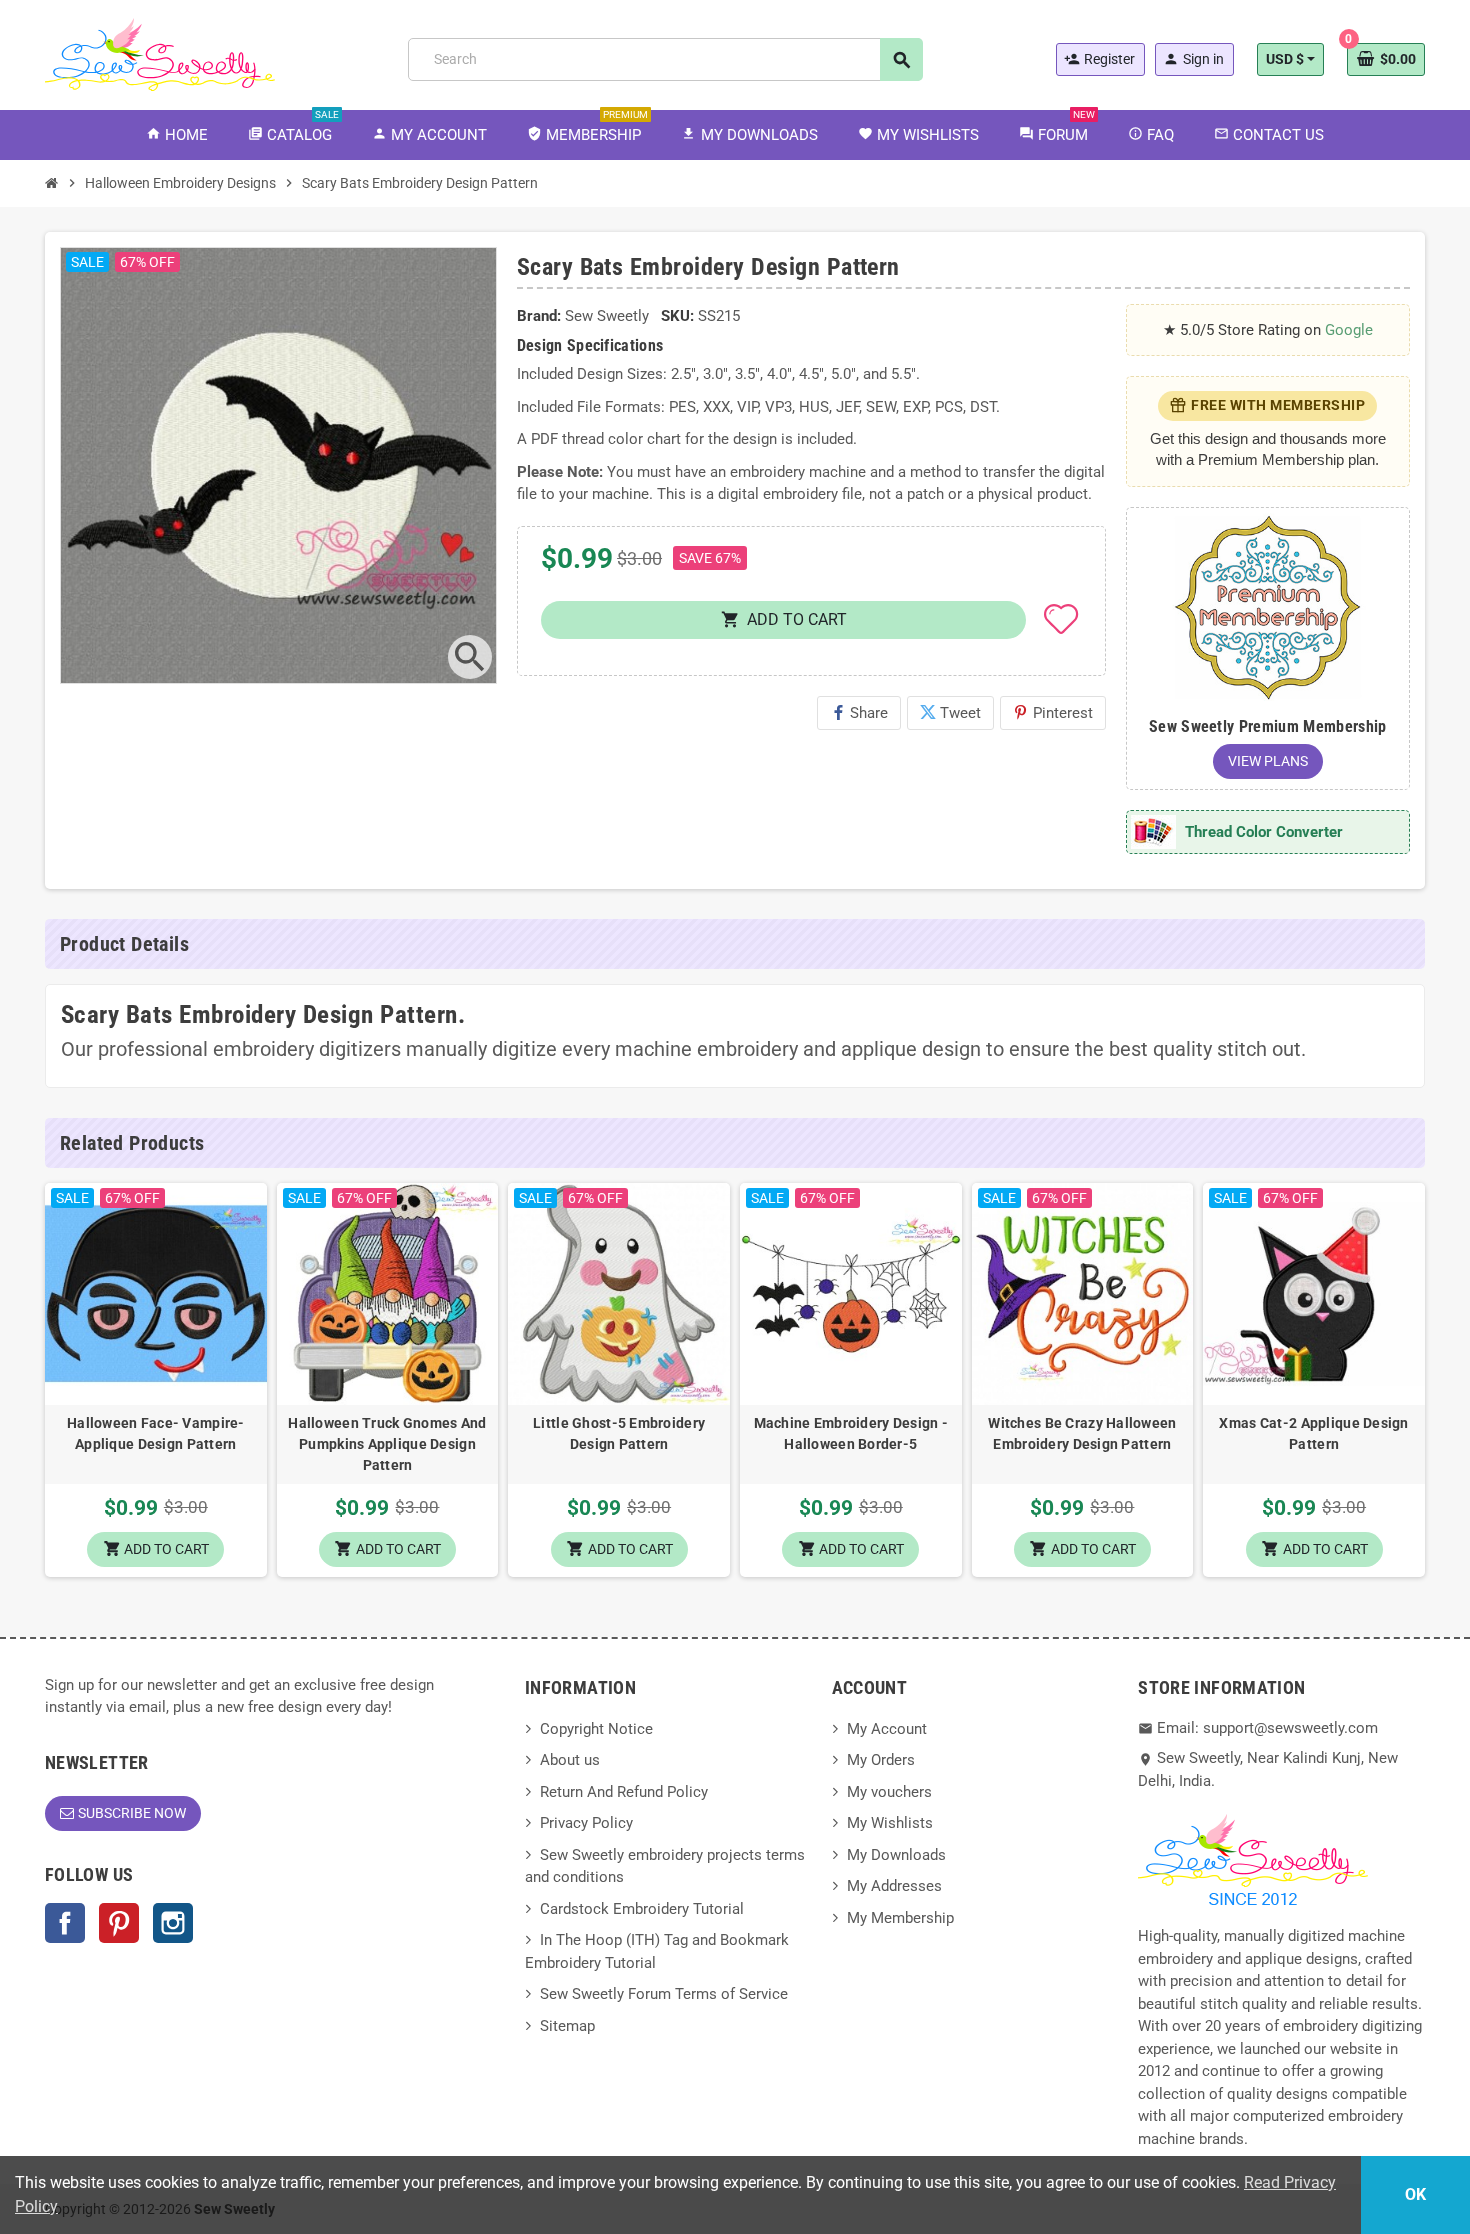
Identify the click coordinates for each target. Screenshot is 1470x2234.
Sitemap (567, 2026)
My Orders (881, 1760)
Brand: (539, 316)
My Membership (900, 1918)
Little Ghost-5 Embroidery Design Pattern (619, 1433)
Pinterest (1053, 713)
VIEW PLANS (1268, 761)
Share (859, 713)
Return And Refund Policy (624, 1792)
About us (570, 1760)
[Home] (52, 183)
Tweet (950, 713)
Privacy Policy (586, 1823)
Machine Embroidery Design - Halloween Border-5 (851, 1433)
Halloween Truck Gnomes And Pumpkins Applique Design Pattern (387, 1444)
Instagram (173, 1923)
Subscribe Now (132, 1813)
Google (1349, 330)
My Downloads (896, 1855)
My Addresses (894, 1886)
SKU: (677, 316)
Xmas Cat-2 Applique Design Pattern (1313, 1433)
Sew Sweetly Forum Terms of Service (664, 1994)
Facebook (65, 1923)
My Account (887, 1729)
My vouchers (889, 1792)
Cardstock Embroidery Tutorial (642, 1909)
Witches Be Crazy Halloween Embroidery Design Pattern (1082, 1433)
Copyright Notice (596, 1729)
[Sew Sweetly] (160, 53)
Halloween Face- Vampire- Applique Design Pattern (156, 1433)
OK (1415, 2194)
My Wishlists (890, 1823)
